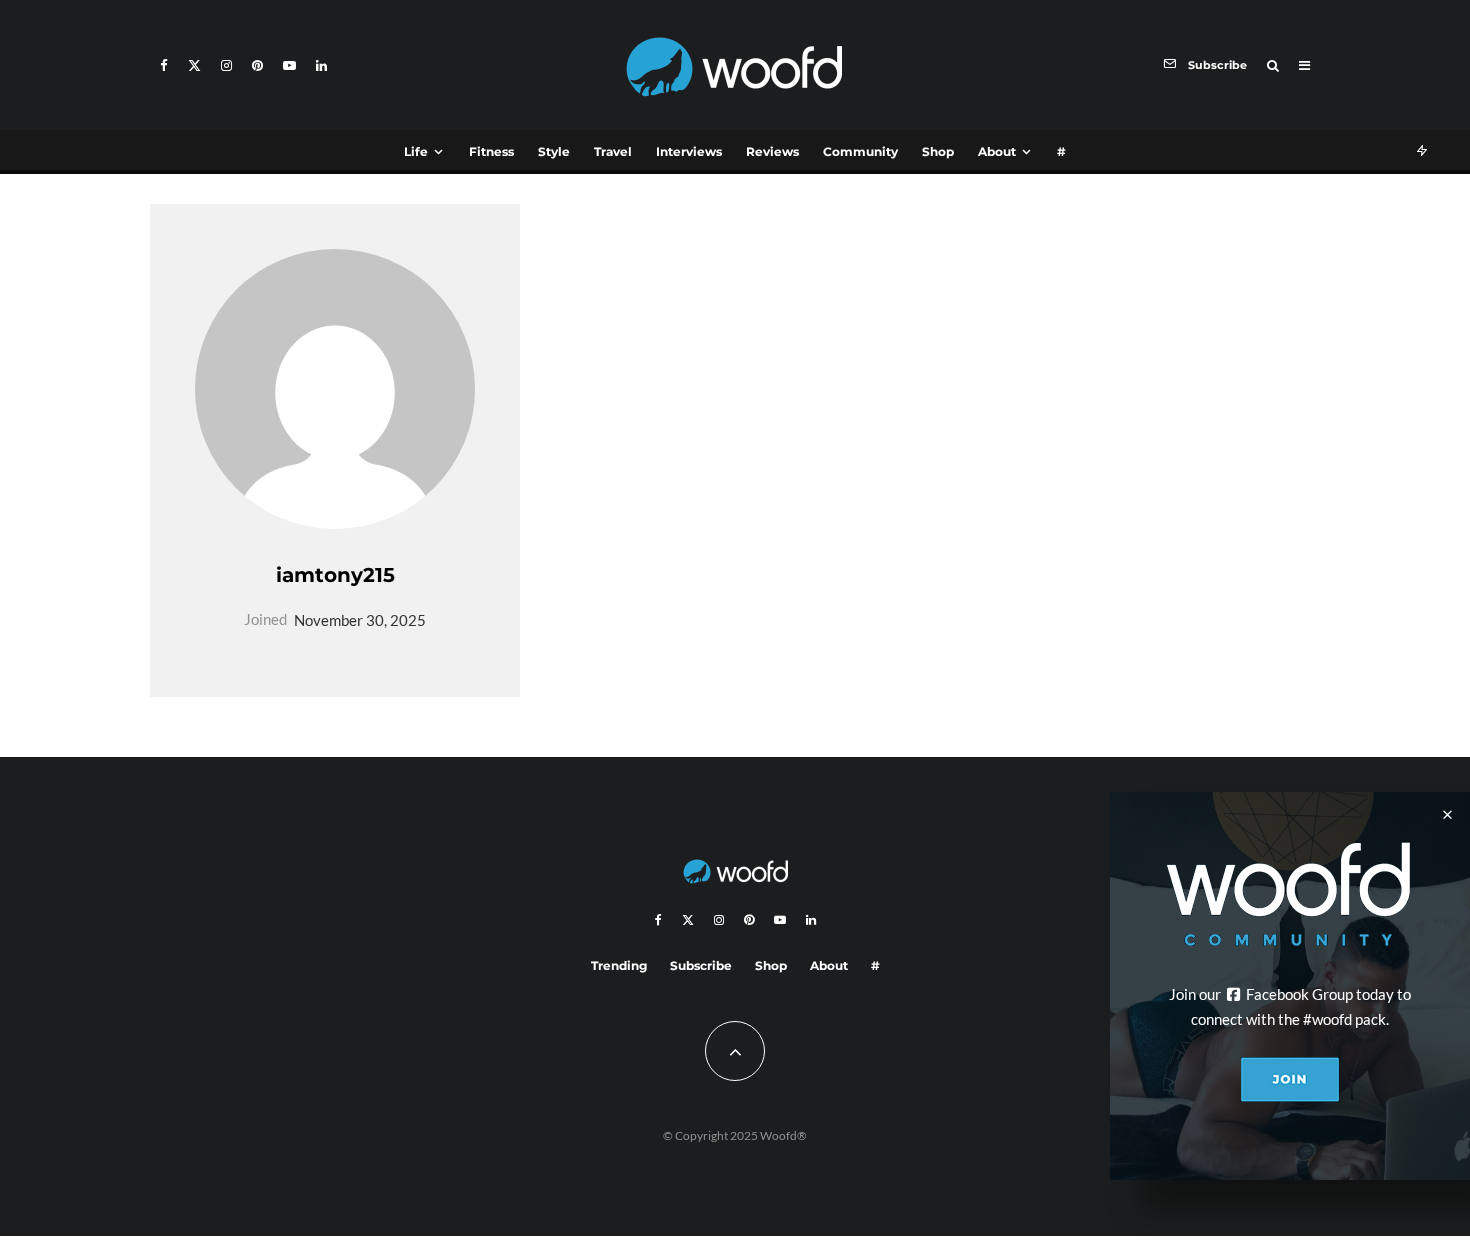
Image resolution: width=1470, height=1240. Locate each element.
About (997, 151)
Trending (619, 965)
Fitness (491, 151)
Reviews (772, 151)
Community (860, 151)
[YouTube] (289, 65)
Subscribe (701, 965)
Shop (938, 151)
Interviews (689, 151)
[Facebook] (164, 65)
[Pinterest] (257, 65)
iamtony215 (335, 575)
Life (416, 151)
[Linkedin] (321, 65)
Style (554, 151)
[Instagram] (226, 65)
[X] (194, 65)
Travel (613, 151)
